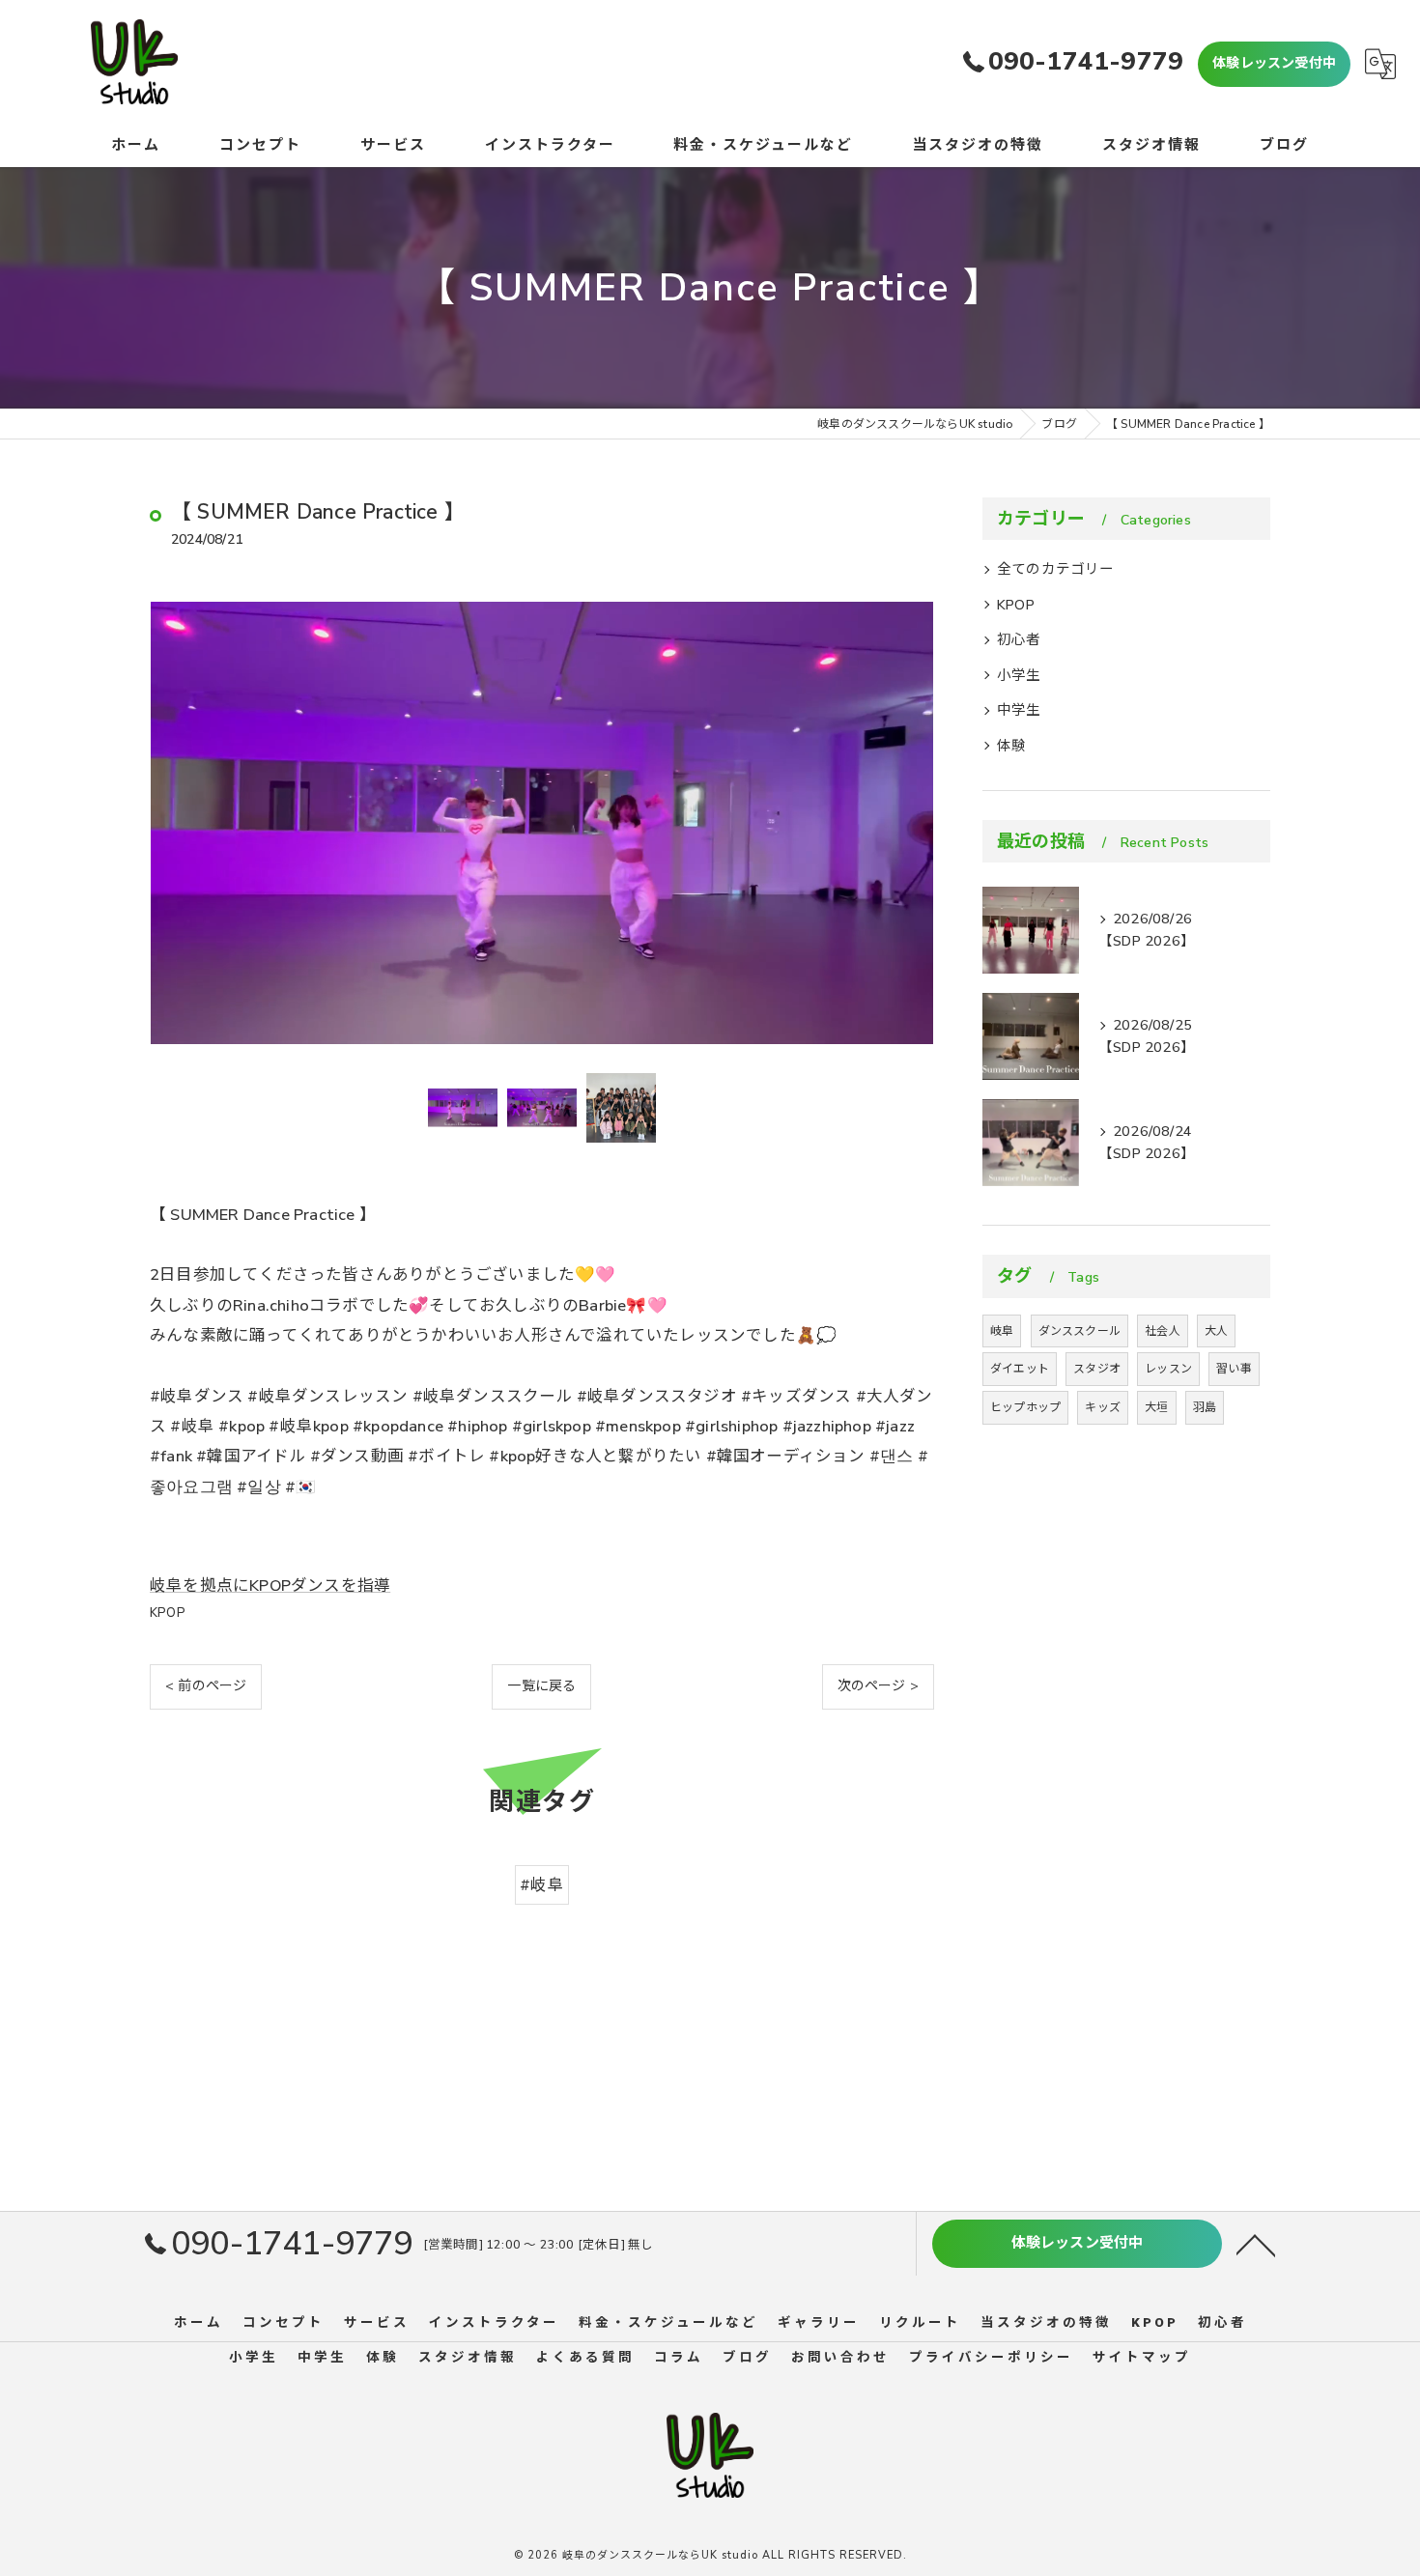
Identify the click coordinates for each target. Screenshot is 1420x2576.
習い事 (1234, 1369)
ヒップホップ (1025, 1407)
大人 (1216, 1331)
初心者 (1019, 639)
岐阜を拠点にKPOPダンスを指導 (270, 1585)
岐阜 (1002, 1331)
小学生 (1019, 675)
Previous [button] (169, 823)
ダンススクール (1079, 1331)
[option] (542, 823)
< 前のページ (206, 1686)
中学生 (1019, 710)
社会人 (1163, 1331)
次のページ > (878, 1686)
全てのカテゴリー (1056, 569)
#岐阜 (542, 1885)
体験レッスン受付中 (1274, 63)
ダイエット (1020, 1369)
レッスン (1168, 1369)
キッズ (1103, 1407)
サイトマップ (1142, 2357)
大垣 (1156, 1407)
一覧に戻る (541, 1686)
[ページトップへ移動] (1256, 2244)
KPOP (168, 1613)
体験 (1011, 746)
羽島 (1205, 1407)
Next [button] (915, 823)
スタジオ (1097, 1369)
